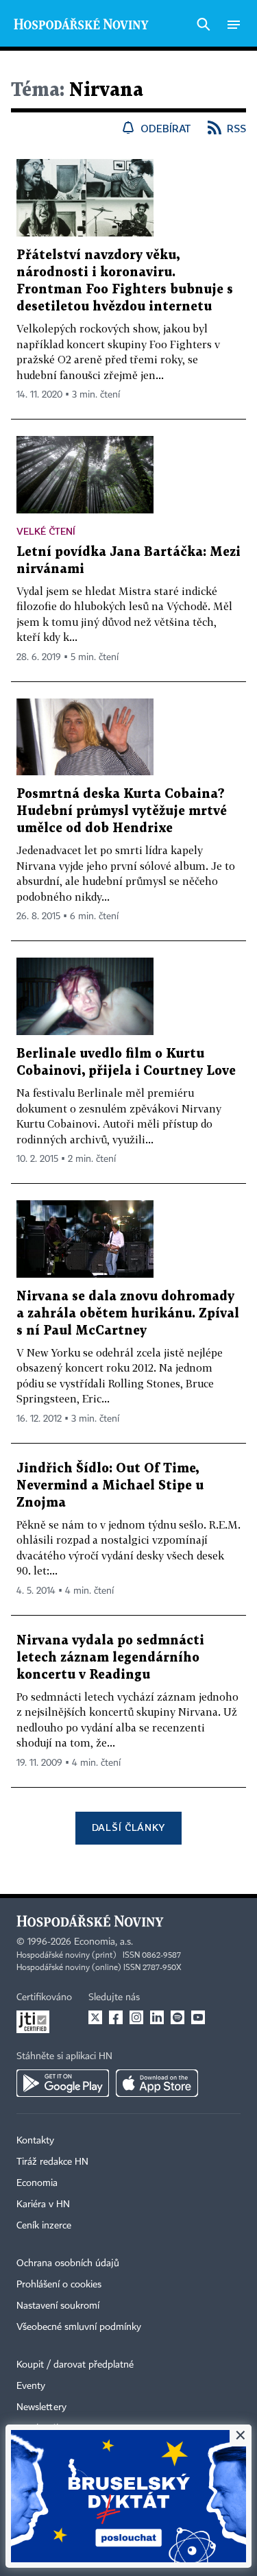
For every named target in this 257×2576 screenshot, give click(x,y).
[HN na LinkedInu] (157, 2017)
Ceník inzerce (44, 2226)
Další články (128, 1827)
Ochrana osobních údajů (68, 2263)
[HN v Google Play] (63, 2083)
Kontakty (35, 2141)
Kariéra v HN (43, 2204)
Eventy (31, 2386)
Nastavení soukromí (58, 2306)
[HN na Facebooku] (116, 2017)
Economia (37, 2183)
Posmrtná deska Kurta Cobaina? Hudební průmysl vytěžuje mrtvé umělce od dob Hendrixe (122, 811)
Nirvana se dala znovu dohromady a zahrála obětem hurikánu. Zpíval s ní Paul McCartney (128, 1314)
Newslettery (41, 2407)
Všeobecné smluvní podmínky (79, 2327)
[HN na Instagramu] (136, 2017)
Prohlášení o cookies (59, 2285)
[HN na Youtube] (198, 2017)
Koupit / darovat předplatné (75, 2365)
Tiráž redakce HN (52, 2162)
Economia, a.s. (103, 1942)
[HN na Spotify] (178, 2017)
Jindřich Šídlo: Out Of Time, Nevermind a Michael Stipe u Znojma (110, 1486)
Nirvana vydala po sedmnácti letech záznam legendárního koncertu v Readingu (110, 1658)
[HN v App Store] (157, 2083)
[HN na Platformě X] (95, 2017)
